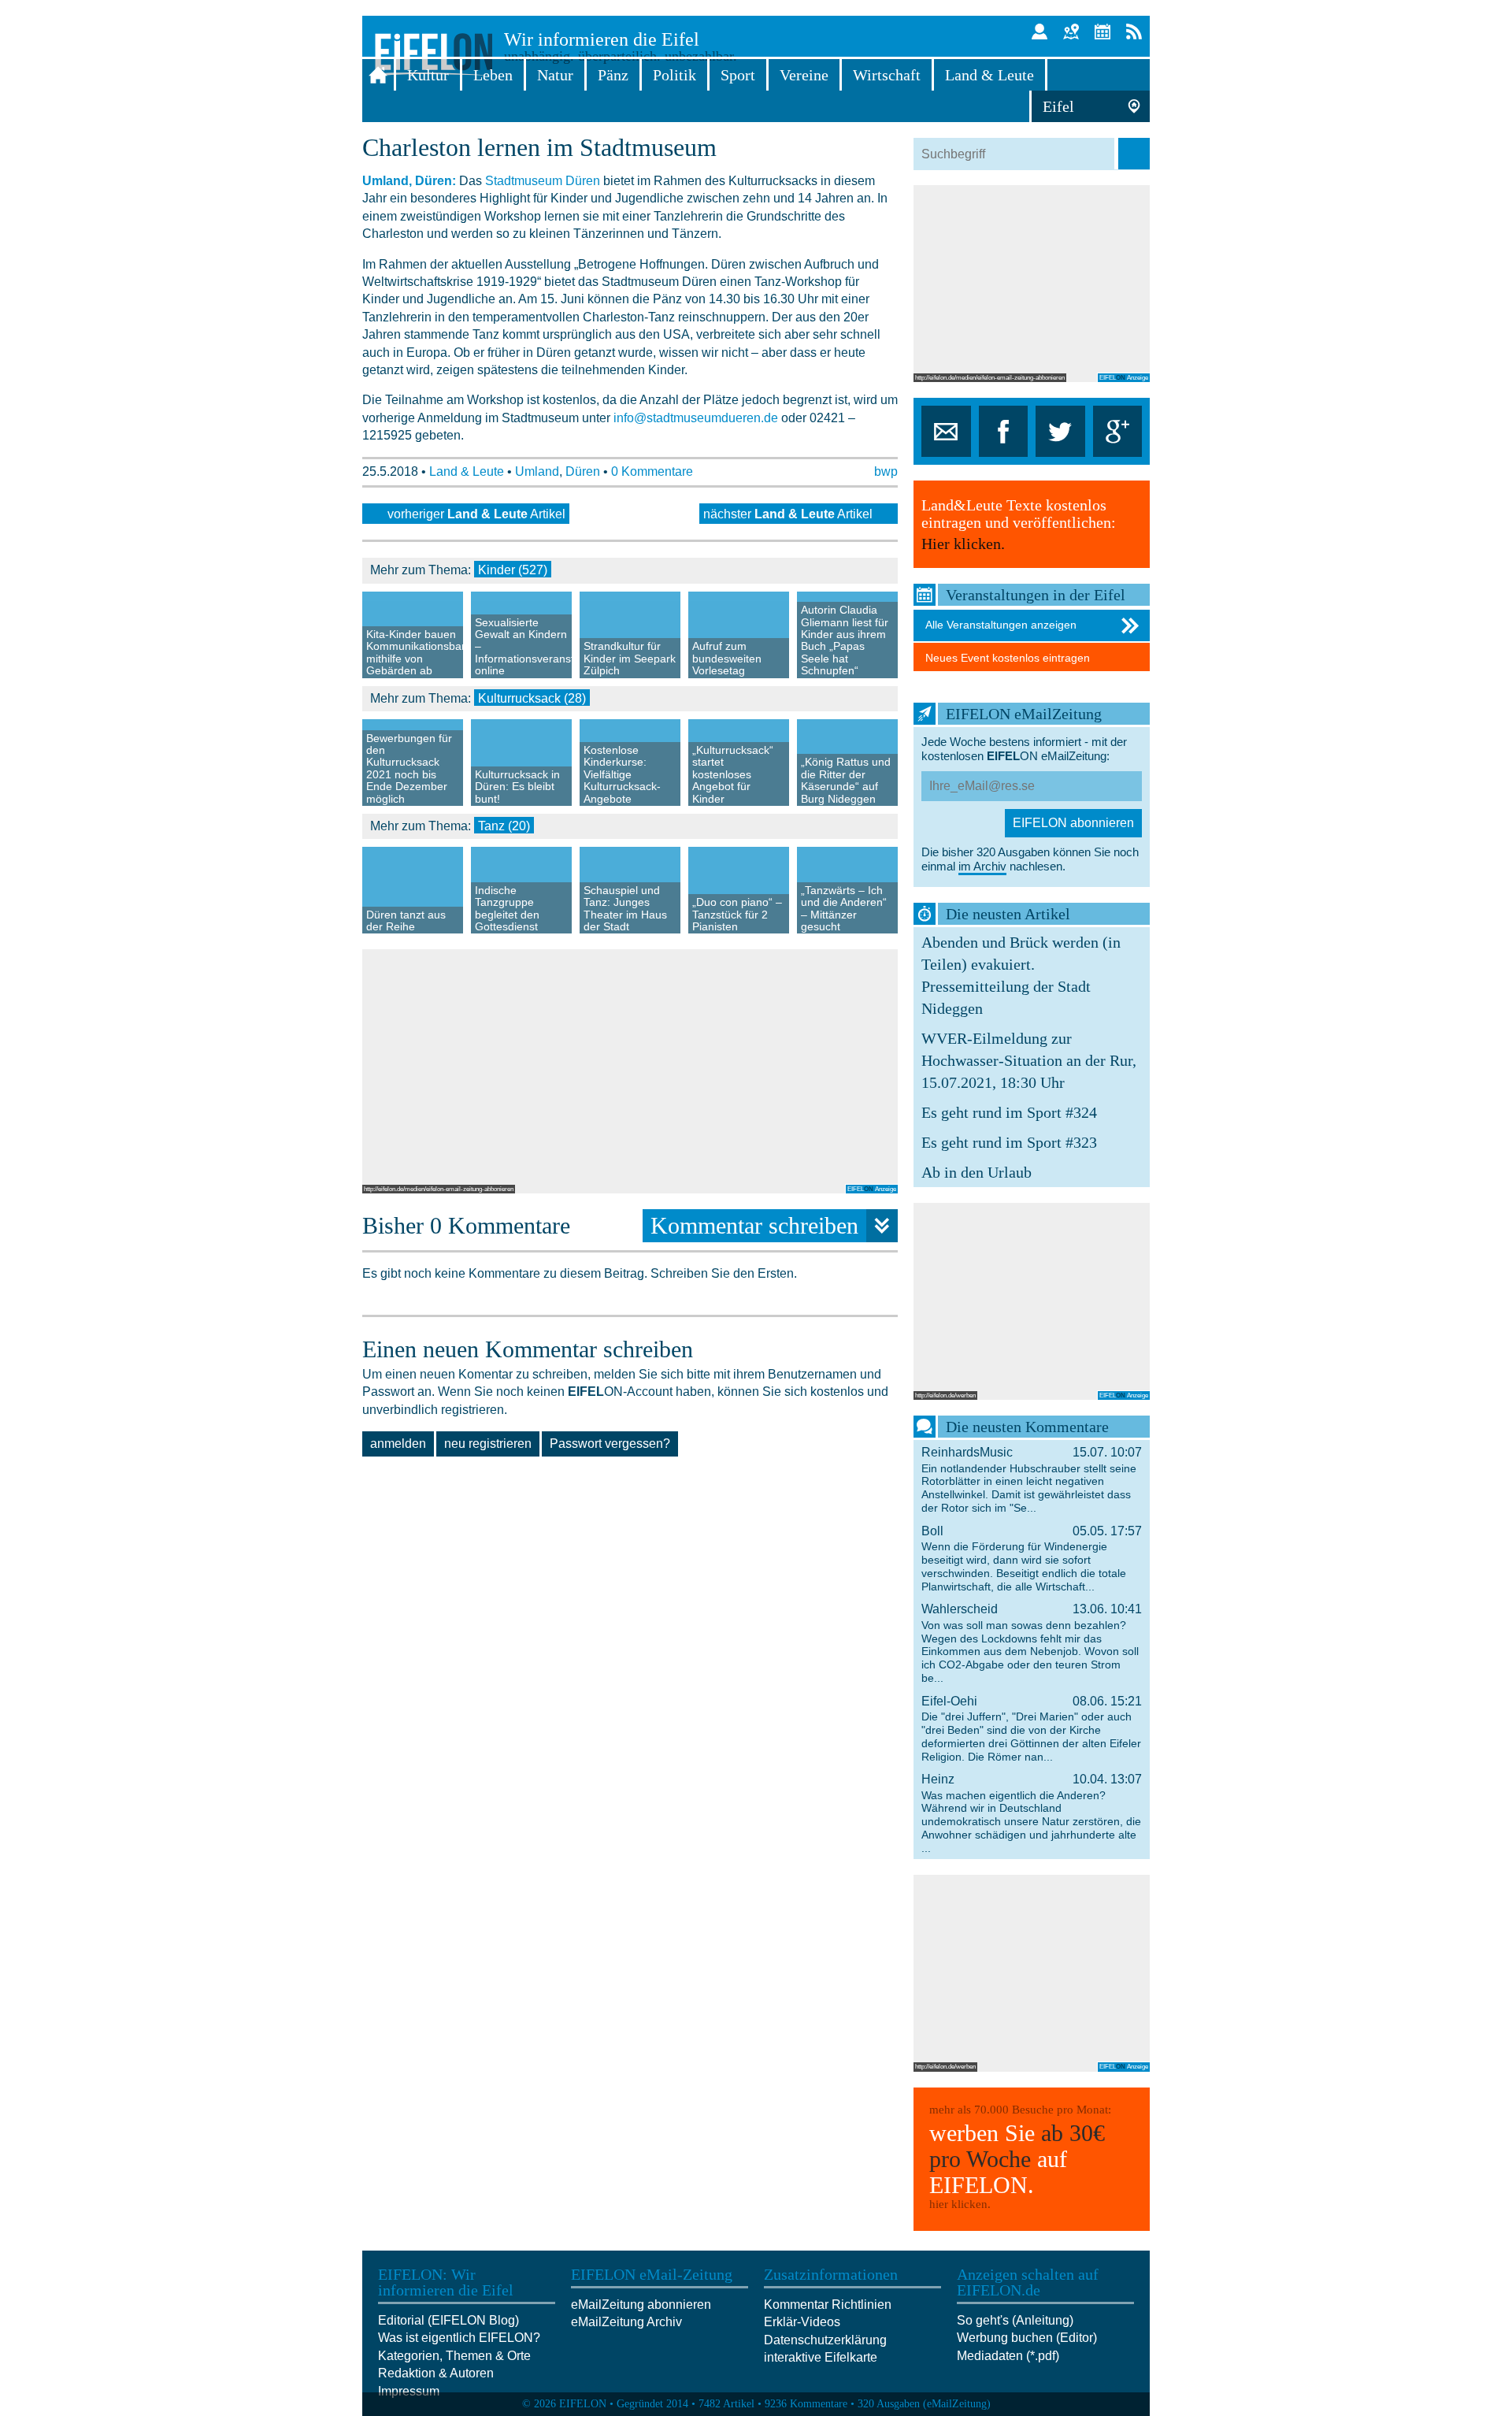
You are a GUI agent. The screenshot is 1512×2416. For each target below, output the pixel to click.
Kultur (428, 75)
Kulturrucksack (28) (532, 698)
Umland (537, 471)
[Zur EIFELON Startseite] (378, 75)
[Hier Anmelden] (1039, 32)
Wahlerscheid (1032, 1643)
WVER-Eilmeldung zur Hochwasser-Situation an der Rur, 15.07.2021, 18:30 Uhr (1029, 1060)
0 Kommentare (652, 471)
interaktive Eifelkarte (821, 2357)
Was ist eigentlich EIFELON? (459, 2338)
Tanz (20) (504, 826)
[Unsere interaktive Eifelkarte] (1071, 32)
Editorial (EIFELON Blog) (448, 2320)
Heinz (1032, 1813)
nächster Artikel (788, 514)
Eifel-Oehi (1032, 1729)
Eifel (1058, 106)
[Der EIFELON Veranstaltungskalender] (1102, 32)
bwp (886, 471)
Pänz (613, 75)
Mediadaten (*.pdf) (1008, 2356)
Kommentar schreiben (754, 1225)
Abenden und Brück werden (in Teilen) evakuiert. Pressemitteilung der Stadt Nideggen (1021, 975)
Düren (583, 471)
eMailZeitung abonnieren (641, 2305)
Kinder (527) (513, 570)
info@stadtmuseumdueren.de (696, 418)
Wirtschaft (887, 75)
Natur (555, 75)
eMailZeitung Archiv (626, 2322)
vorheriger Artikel (476, 514)
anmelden (398, 1444)
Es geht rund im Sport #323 (1009, 1142)
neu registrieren (488, 1444)
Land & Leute (989, 75)
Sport (738, 75)
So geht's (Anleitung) (1015, 2320)
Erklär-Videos (802, 2322)
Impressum (409, 2391)
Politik (674, 75)
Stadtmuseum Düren (543, 181)
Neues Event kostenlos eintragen (1008, 658)
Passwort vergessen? (610, 1444)
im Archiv (982, 866)
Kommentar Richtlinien (828, 2305)
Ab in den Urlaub (976, 1172)
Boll (1032, 1559)
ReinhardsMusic (1032, 1480)
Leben (493, 75)
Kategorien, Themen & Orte (454, 2356)
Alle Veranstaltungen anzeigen (1001, 625)
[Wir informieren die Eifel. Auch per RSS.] (1134, 32)
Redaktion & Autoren (436, 2373)
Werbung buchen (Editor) (1027, 2338)
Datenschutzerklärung (825, 2340)
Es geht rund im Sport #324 (1009, 1112)
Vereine (804, 75)
